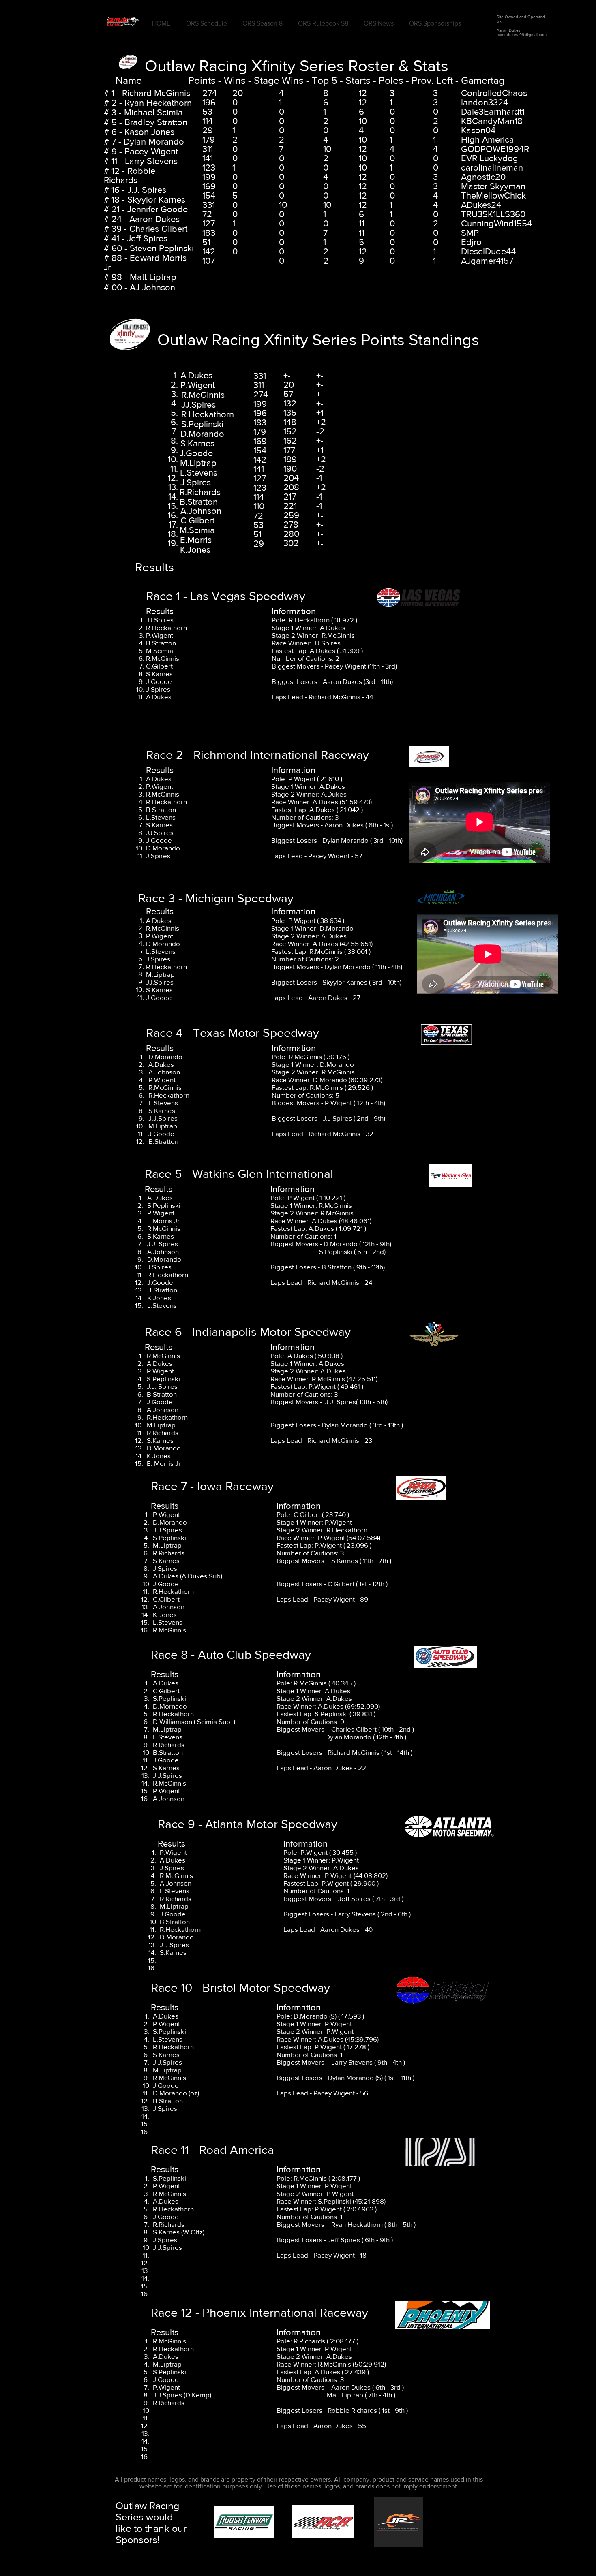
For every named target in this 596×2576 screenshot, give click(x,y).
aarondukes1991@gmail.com (522, 35)
